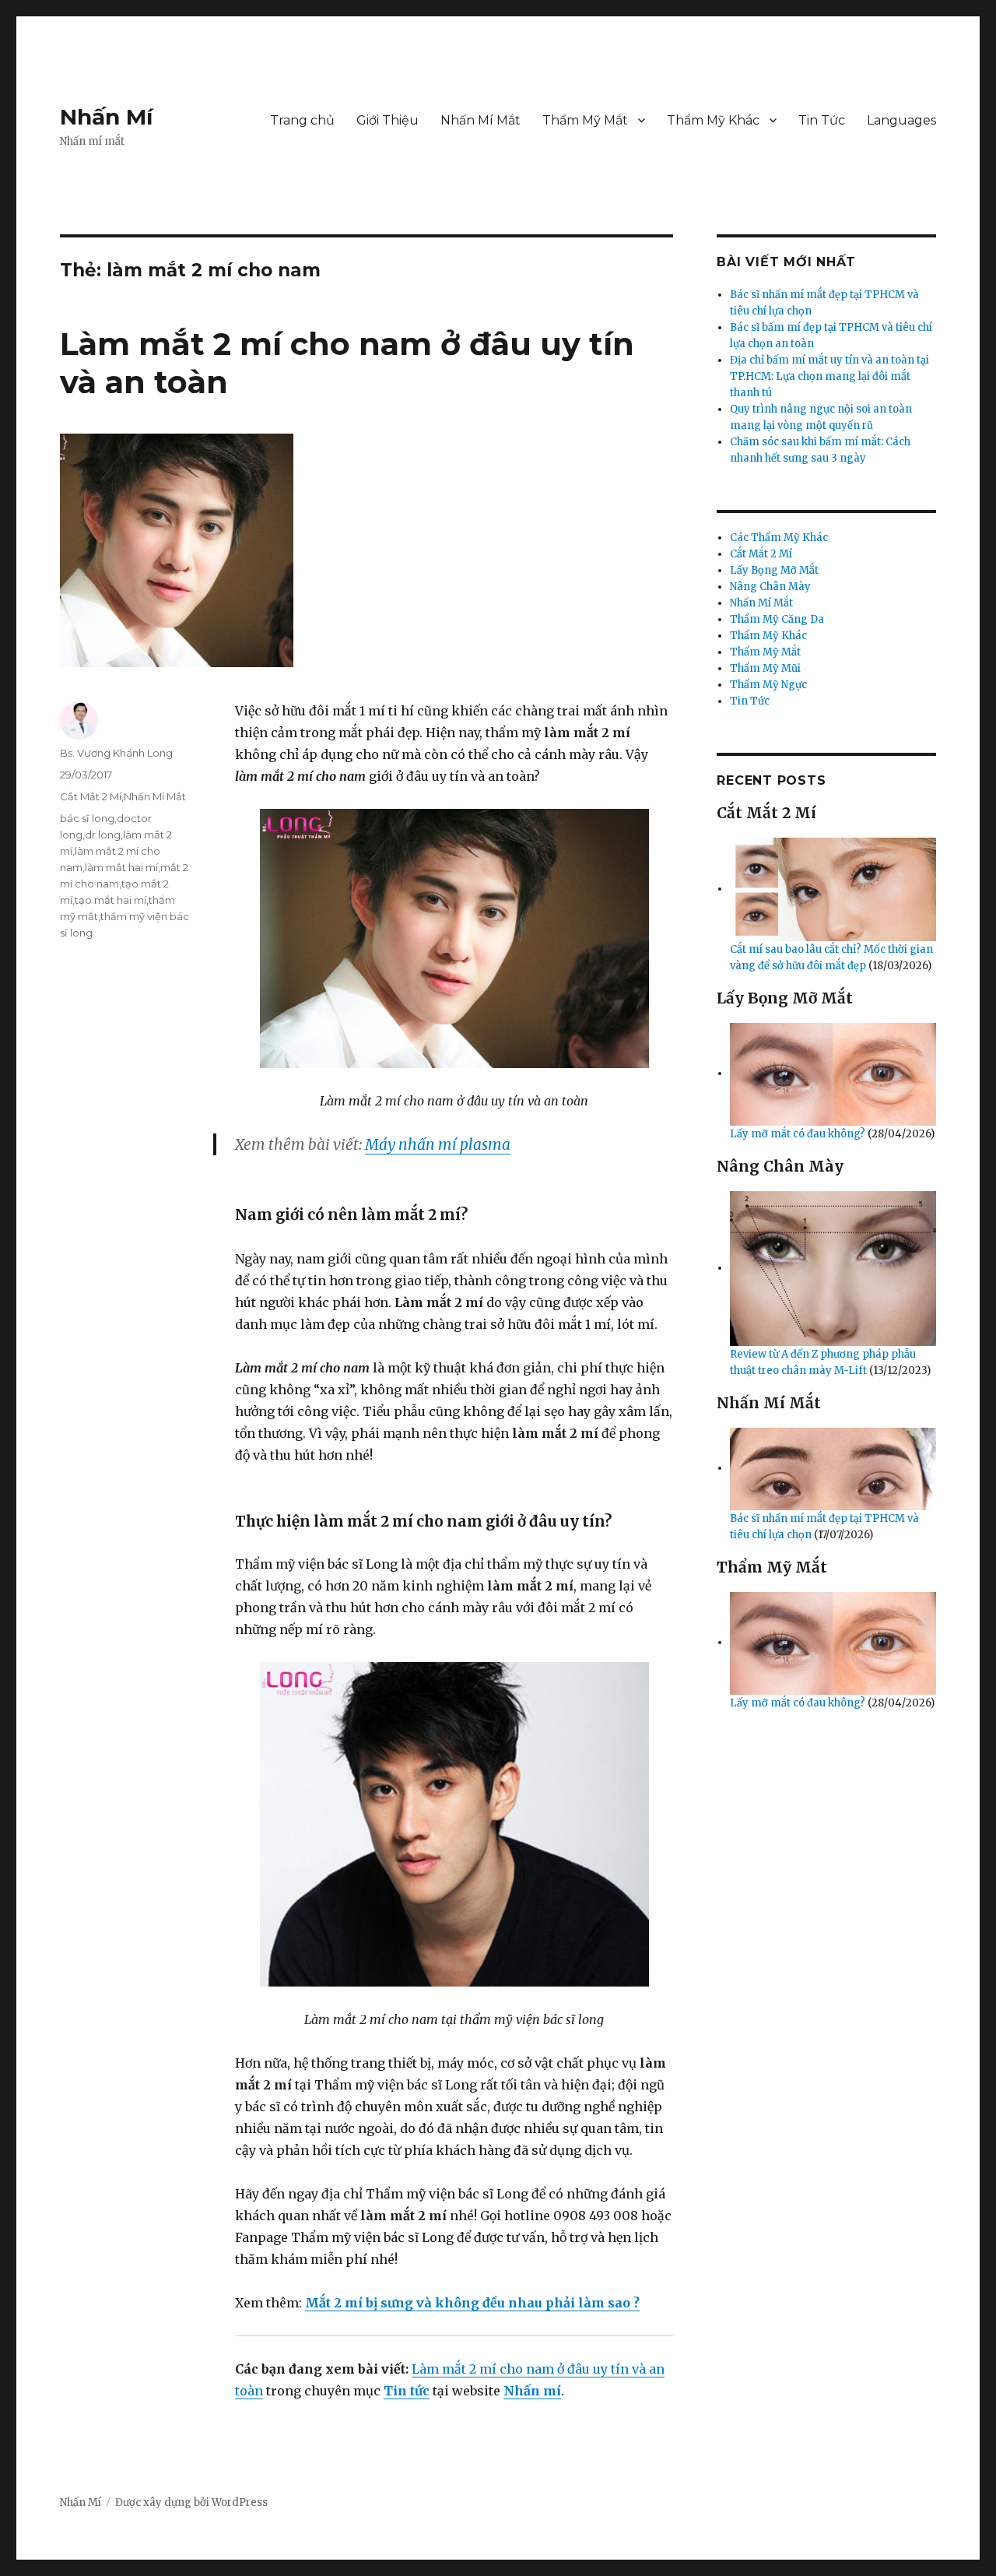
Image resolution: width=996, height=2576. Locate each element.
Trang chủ (302, 120)
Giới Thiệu (388, 120)
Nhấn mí (532, 2391)
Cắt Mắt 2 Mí (91, 796)
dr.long (103, 835)
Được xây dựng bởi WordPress (191, 2502)
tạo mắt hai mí (110, 900)
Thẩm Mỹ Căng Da (777, 619)
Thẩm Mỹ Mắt (585, 120)
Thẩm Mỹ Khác (713, 120)
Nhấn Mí (106, 117)
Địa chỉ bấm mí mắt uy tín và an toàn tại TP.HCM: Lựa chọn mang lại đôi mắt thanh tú (829, 376)
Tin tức (407, 2391)
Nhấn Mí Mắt (480, 120)
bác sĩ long (87, 818)
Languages (901, 120)
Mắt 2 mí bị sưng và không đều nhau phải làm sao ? (472, 2303)
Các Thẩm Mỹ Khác (779, 538)
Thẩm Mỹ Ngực (768, 685)
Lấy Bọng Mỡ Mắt (774, 570)
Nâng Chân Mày (770, 587)
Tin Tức (822, 120)
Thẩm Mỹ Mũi (765, 668)
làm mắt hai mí (121, 867)
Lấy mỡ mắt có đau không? (799, 1134)
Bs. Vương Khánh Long (116, 753)
